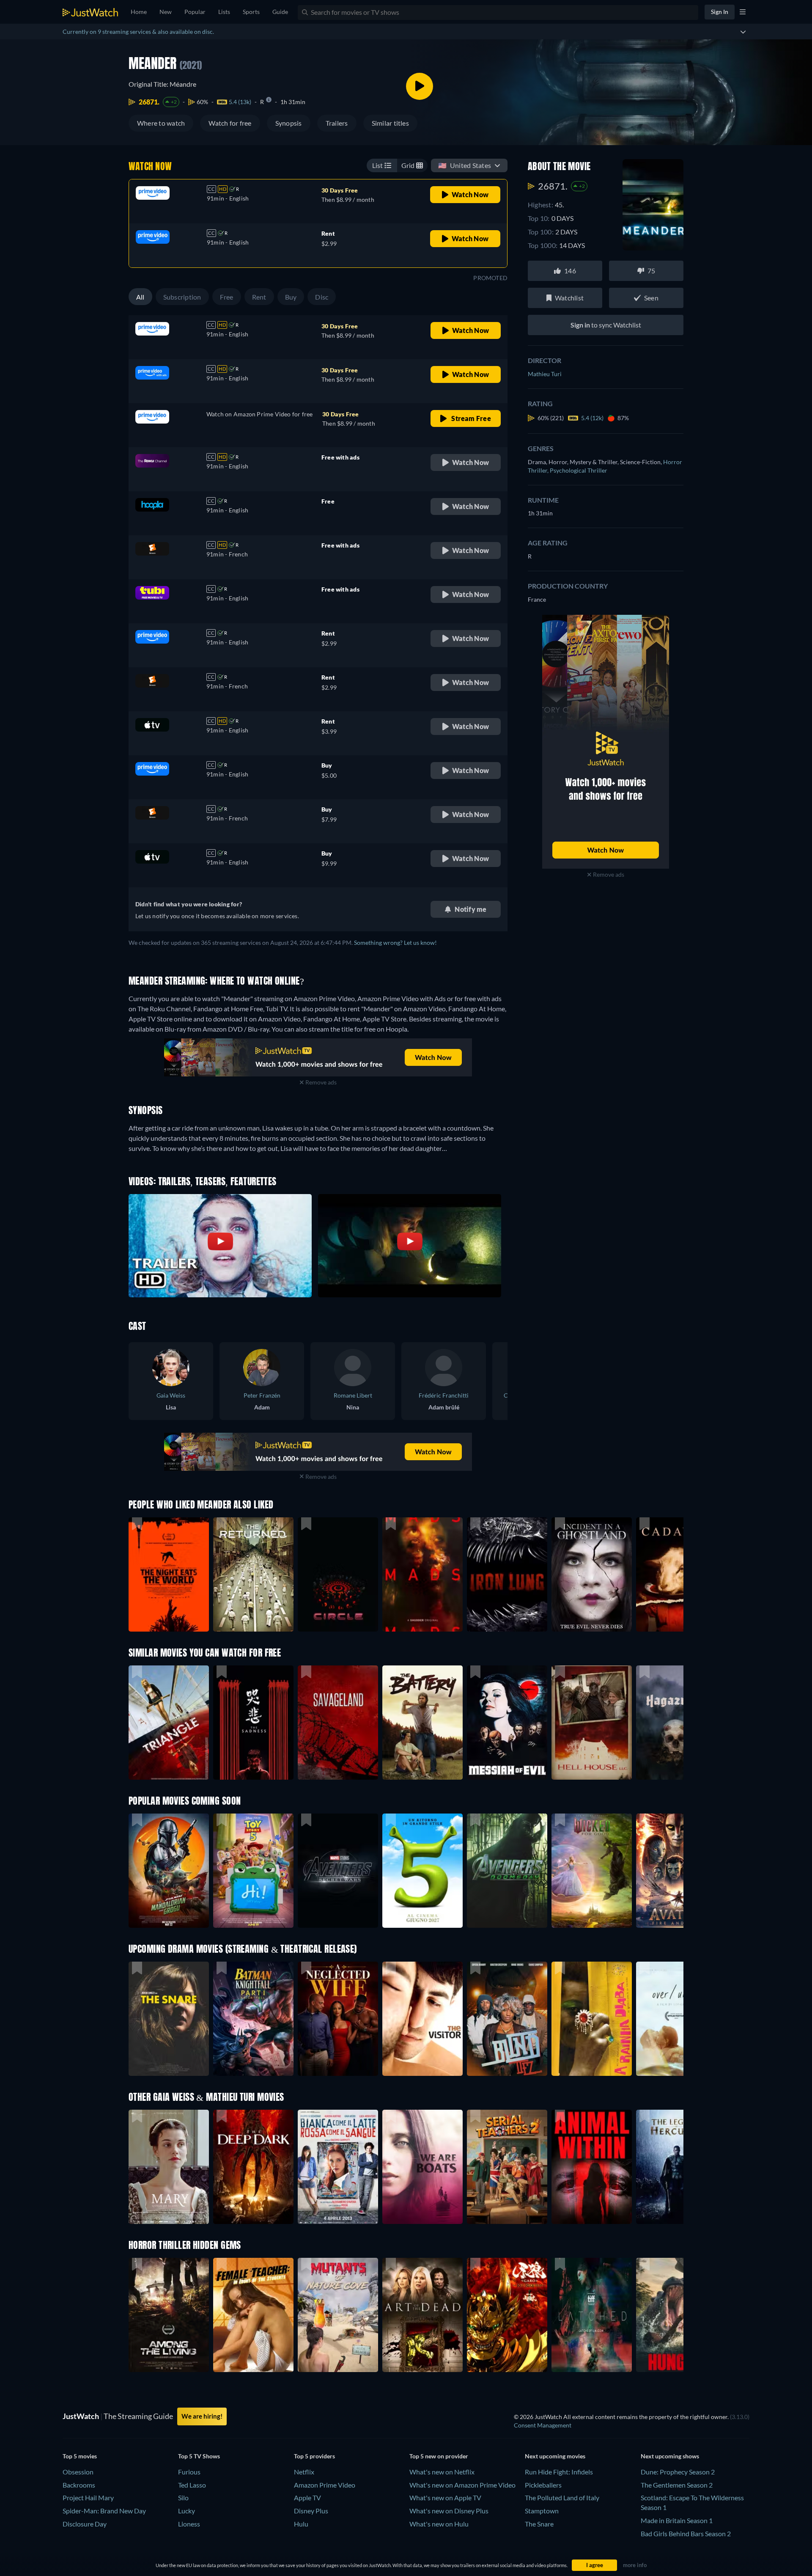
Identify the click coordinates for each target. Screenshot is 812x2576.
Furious (189, 2472)
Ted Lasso (192, 2485)
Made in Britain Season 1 (677, 2520)
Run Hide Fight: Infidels (559, 2472)
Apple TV (307, 2498)
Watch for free (230, 123)
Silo (183, 2498)
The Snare (539, 2524)
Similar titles (390, 123)
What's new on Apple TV (445, 2498)
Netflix (304, 2472)
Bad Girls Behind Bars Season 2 (686, 2533)
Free (227, 297)
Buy (291, 297)
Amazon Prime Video (325, 2485)
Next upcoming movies (555, 2456)
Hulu (301, 2524)
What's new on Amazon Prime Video (462, 2485)
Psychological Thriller (579, 470)
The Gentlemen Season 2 (677, 2485)
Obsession (78, 2472)
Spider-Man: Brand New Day (104, 2511)
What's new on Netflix (442, 2472)
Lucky (187, 2511)
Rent (259, 297)
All (140, 297)
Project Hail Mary (88, 2498)
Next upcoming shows (670, 2456)
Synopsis (289, 123)
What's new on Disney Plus (449, 2511)
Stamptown (542, 2511)
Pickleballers (543, 2485)
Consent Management (543, 2425)
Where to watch (161, 123)
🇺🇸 (465, 165)
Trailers (337, 123)
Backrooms (79, 2485)
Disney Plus (311, 2511)
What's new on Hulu (439, 2524)
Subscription (182, 297)
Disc (322, 297)
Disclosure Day (85, 2524)
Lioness (189, 2524)
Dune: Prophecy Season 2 (678, 2472)
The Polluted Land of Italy (562, 2498)
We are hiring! (202, 2416)
